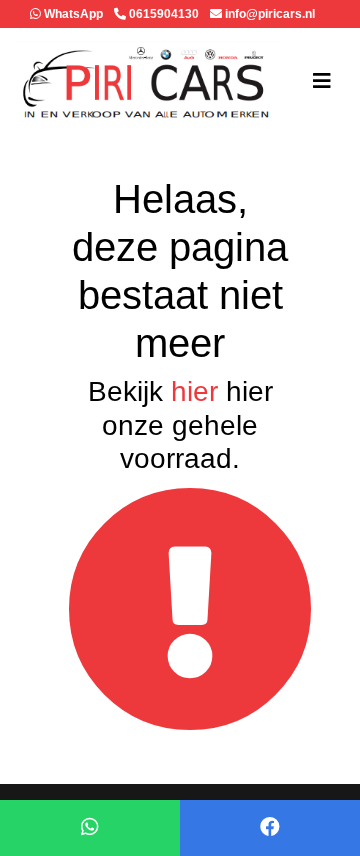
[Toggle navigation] (322, 81)
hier (194, 391)
